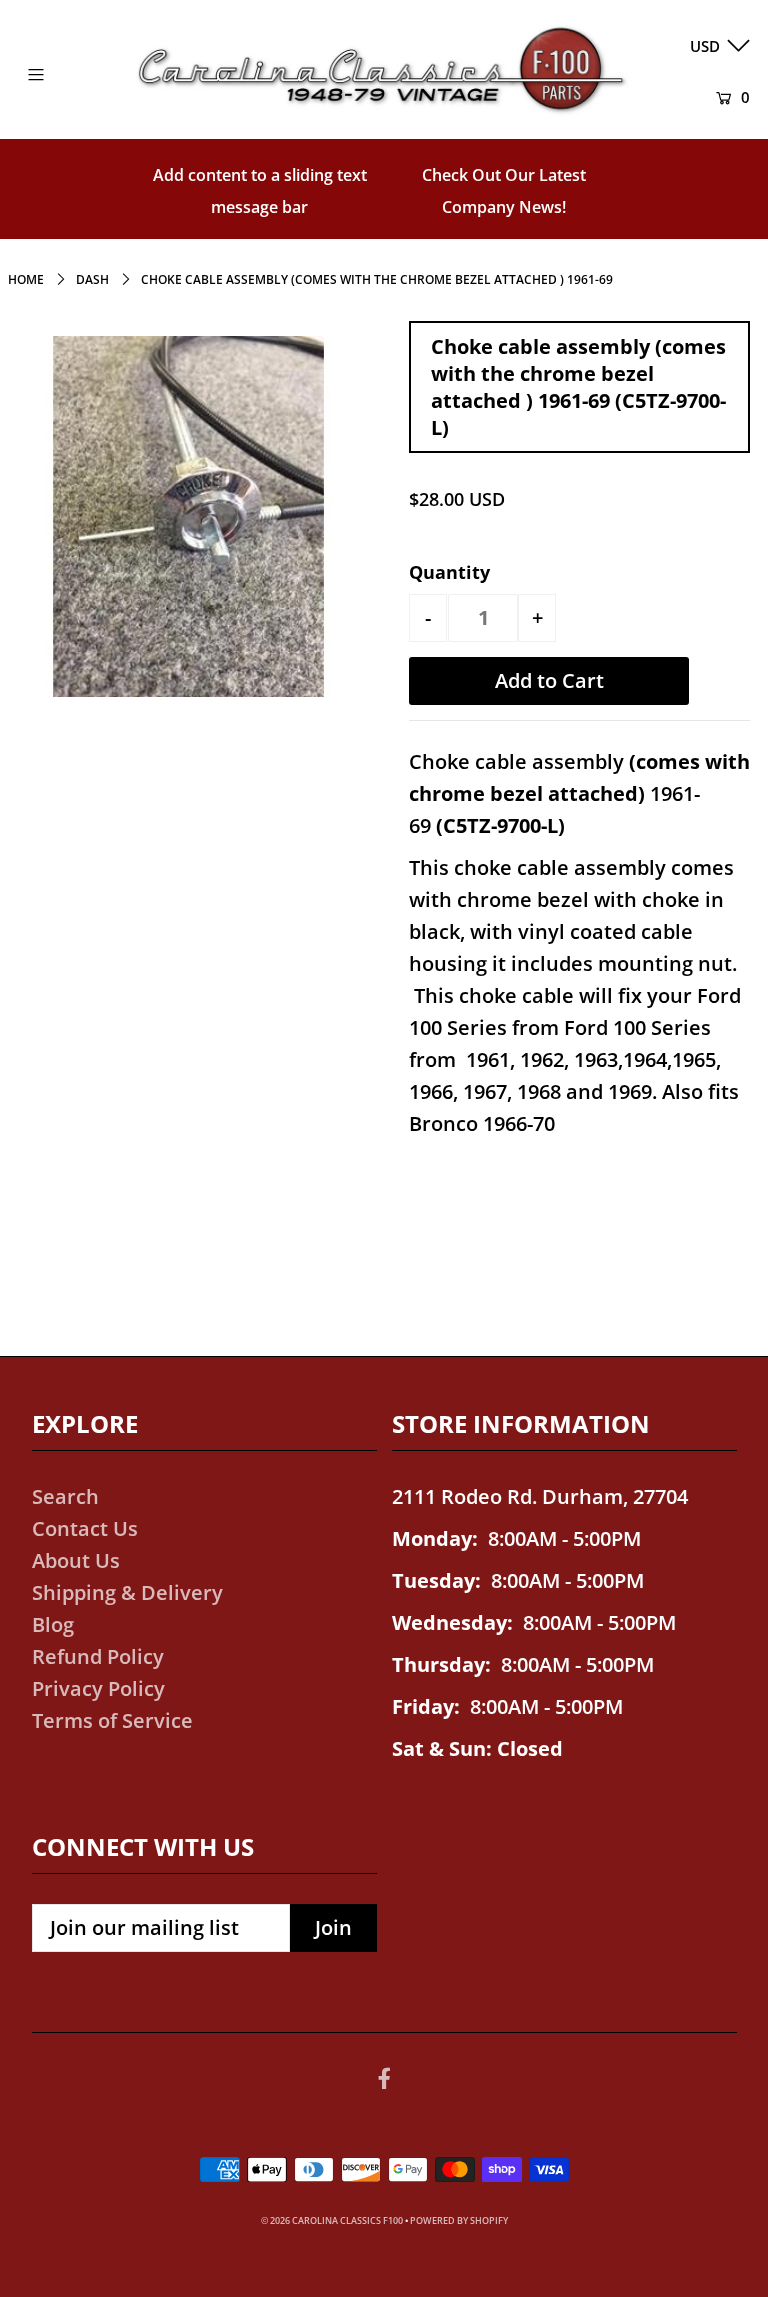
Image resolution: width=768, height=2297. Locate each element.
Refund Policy (98, 1656)
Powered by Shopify (459, 2220)
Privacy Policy (98, 1688)
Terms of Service (112, 1720)
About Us (76, 1560)
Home (26, 279)
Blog (53, 1624)
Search (65, 1496)
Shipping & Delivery (127, 1592)
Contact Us (85, 1528)
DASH (92, 279)
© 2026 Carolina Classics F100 (332, 2220)
